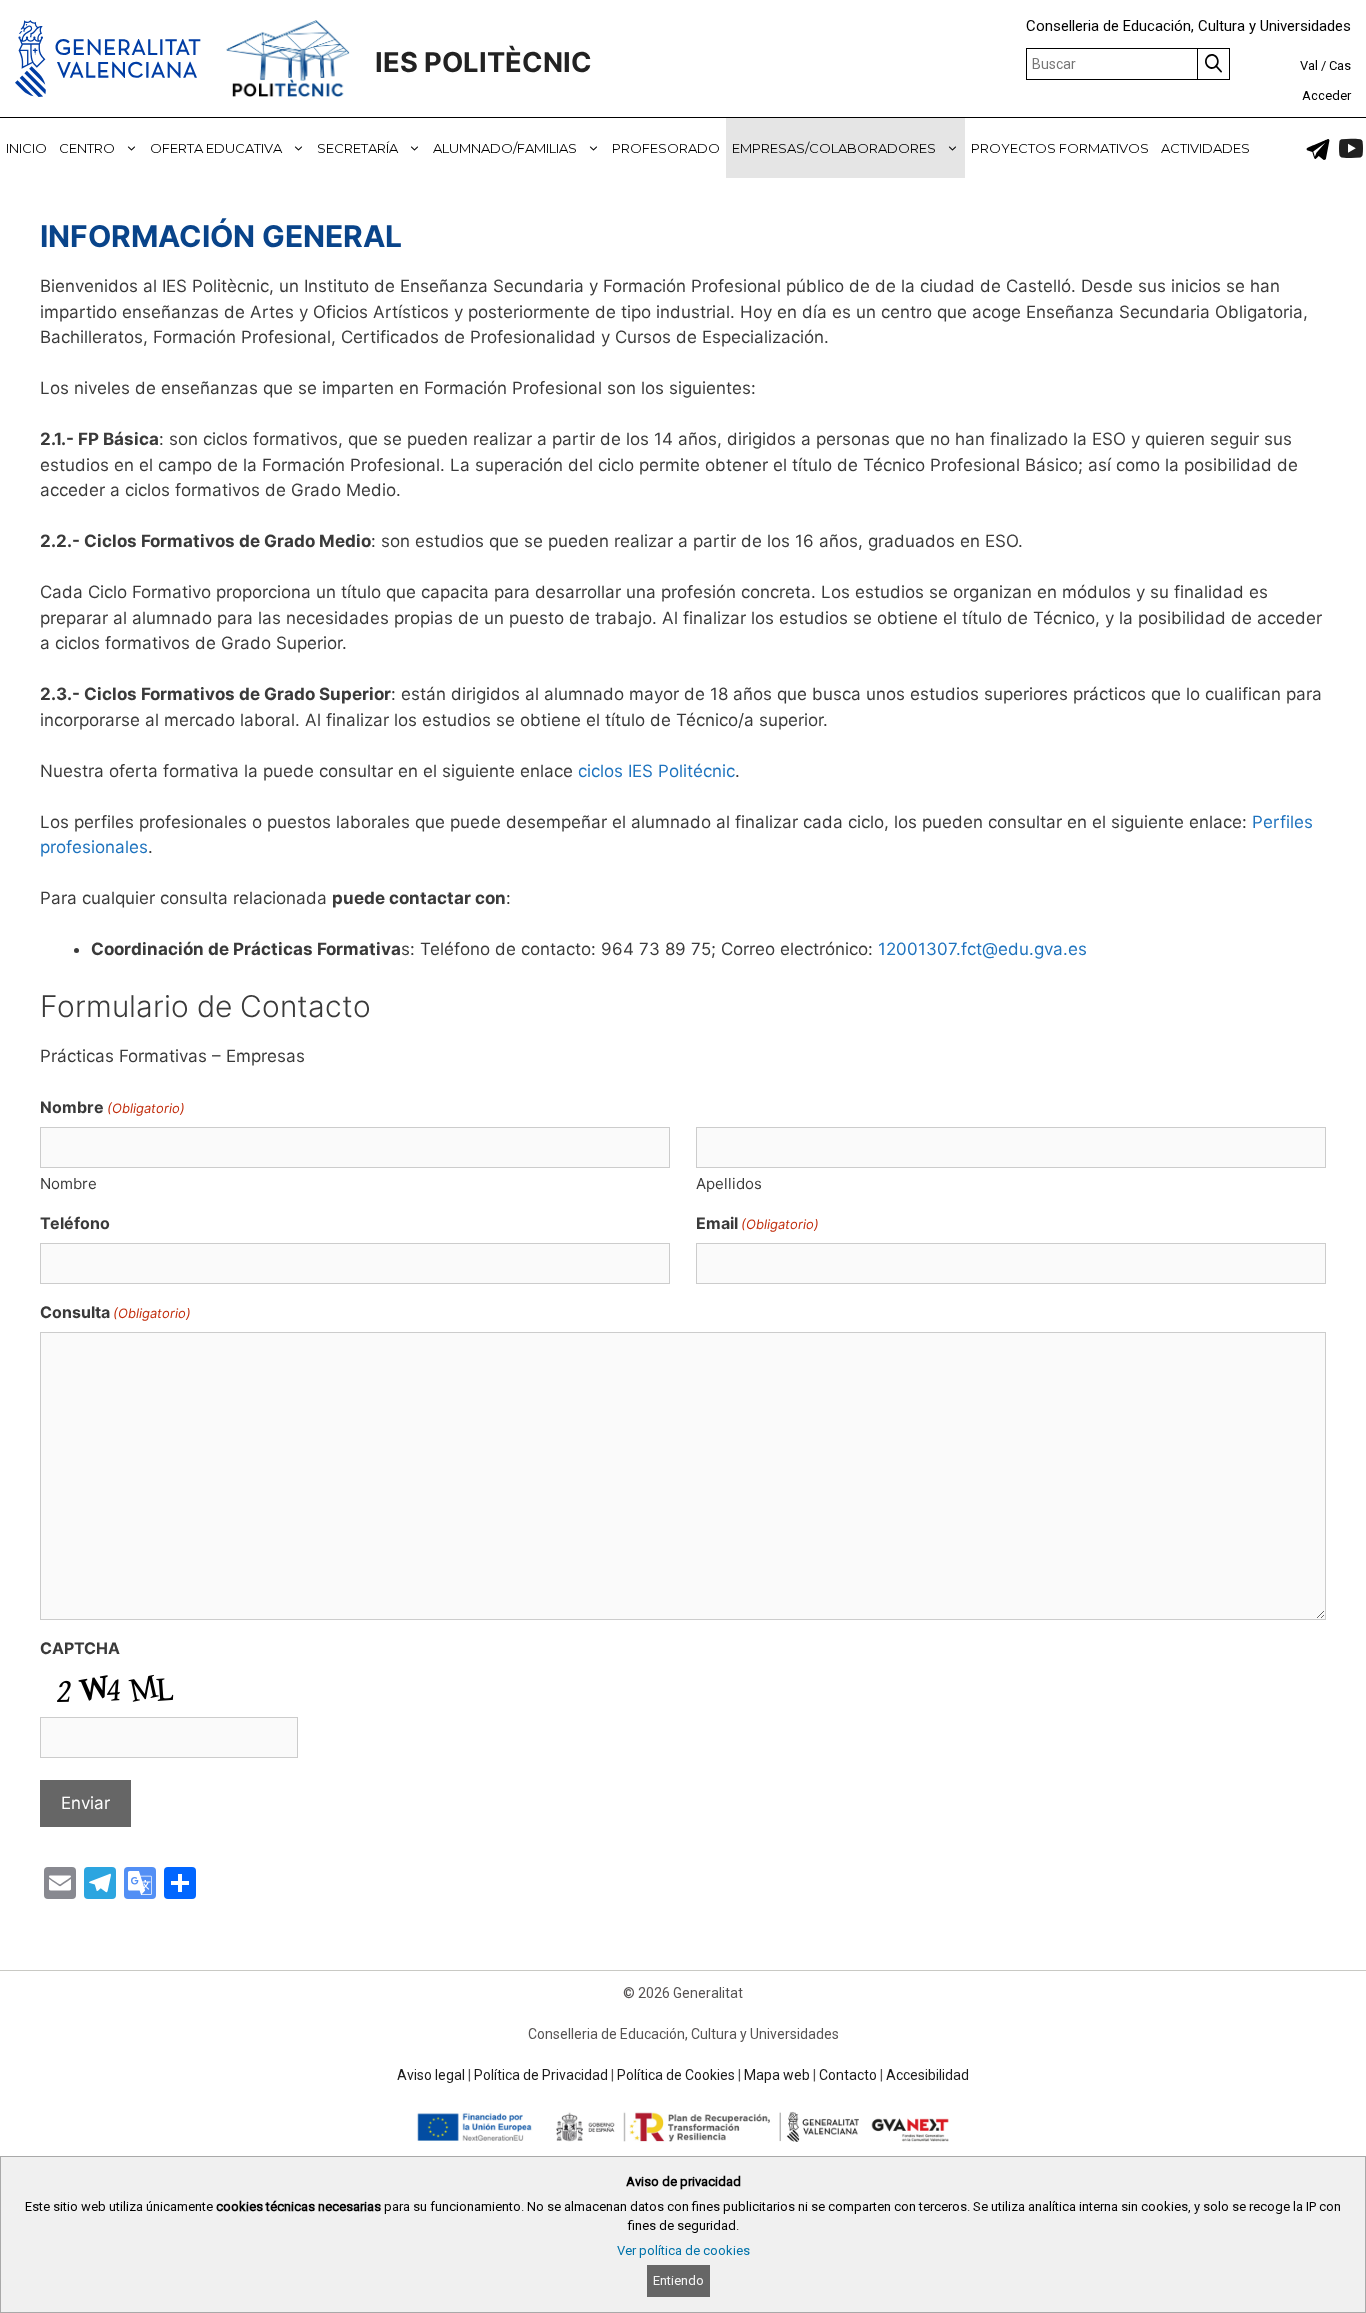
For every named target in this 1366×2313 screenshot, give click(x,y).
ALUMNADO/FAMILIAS (505, 148)
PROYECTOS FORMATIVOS (1060, 148)
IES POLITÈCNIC (483, 62)
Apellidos (729, 1183)
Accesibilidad (927, 2075)
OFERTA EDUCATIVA (216, 148)
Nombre (68, 1183)
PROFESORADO (666, 148)
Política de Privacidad (541, 2075)
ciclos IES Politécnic (656, 771)
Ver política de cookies (683, 2250)
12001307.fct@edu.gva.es (982, 949)
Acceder (1326, 95)
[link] (1318, 149)
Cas (1340, 65)
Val (1309, 65)
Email (757, 1223)
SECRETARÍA (357, 148)
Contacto (848, 2075)
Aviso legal (431, 2075)
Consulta (115, 1312)
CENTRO (87, 148)
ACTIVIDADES (1205, 148)
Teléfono (75, 1223)
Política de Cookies (676, 2075)
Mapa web (777, 2075)
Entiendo (678, 2280)
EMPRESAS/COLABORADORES (834, 148)
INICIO (26, 148)
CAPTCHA (80, 1648)
